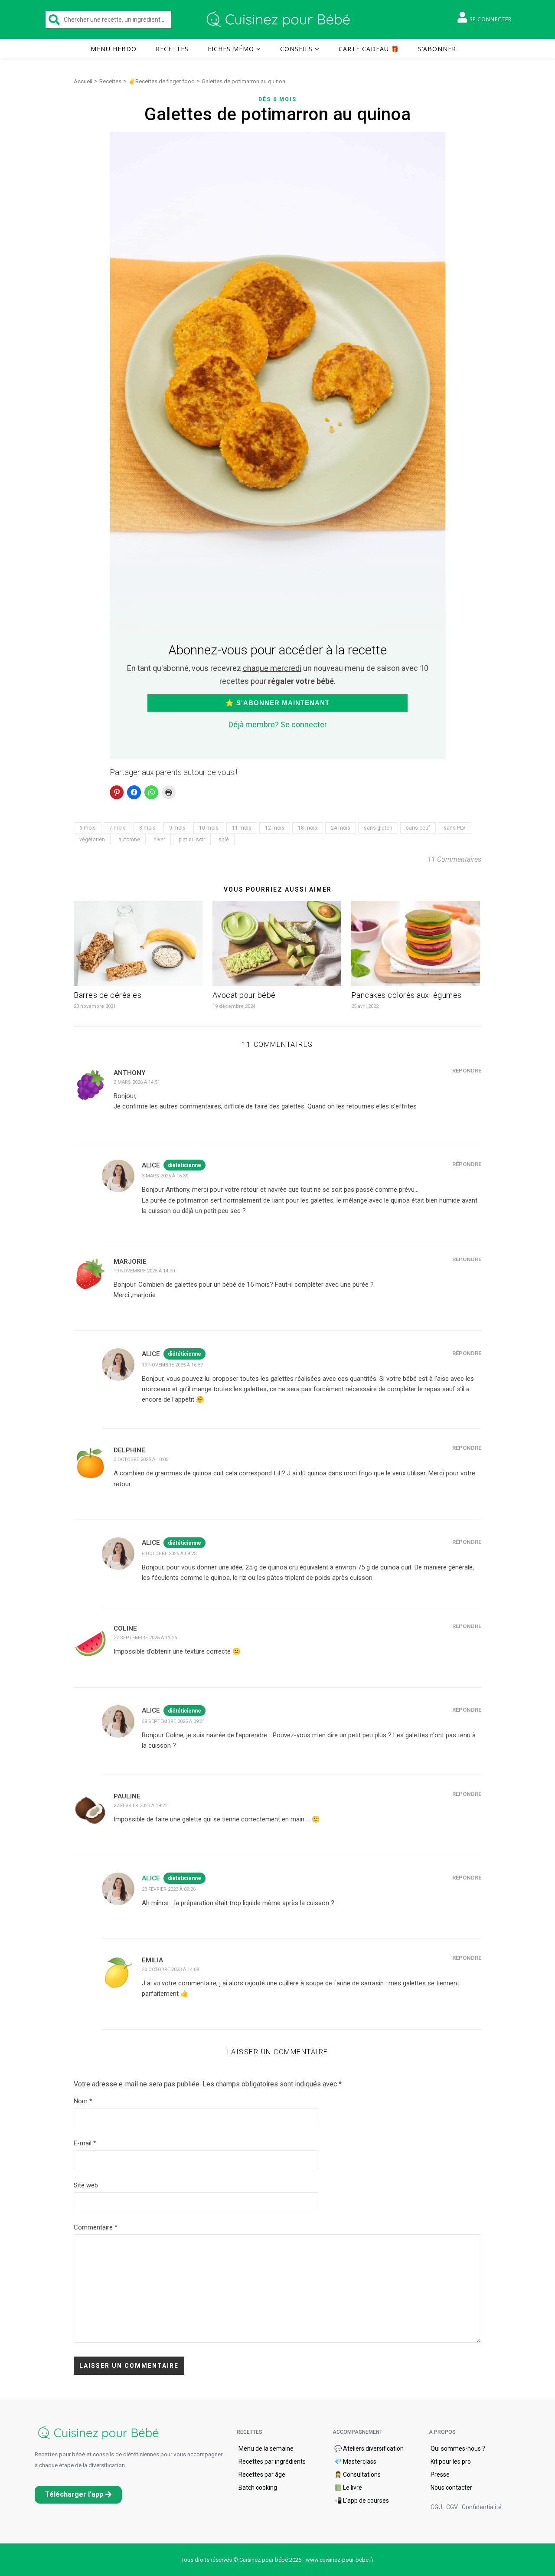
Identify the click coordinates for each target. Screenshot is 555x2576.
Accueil (83, 81)
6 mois (88, 828)
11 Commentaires (454, 859)
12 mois (275, 828)
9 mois (177, 828)
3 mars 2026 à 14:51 (137, 1082)
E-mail (85, 2143)
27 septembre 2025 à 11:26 (145, 1638)
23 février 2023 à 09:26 (169, 1889)
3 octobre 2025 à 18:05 (141, 1460)
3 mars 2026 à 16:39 (165, 1176)
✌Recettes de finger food (162, 81)
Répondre (467, 1071)
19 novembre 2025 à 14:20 (144, 1271)
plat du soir (192, 840)
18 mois (308, 828)
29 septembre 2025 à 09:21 (173, 1721)
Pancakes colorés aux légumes (406, 995)
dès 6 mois (277, 99)
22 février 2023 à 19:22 (140, 1806)
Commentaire (96, 2227)
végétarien (92, 840)
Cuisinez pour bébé (280, 20)
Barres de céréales (108, 995)
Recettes (172, 49)
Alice (151, 1878)
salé (224, 840)
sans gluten (378, 828)
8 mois (147, 828)
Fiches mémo (231, 49)
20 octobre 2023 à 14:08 (170, 1970)
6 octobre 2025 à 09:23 (169, 1554)
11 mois (242, 828)
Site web (86, 2185)
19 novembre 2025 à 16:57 (172, 1365)
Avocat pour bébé (244, 995)
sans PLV (455, 828)
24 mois (341, 828)
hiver (159, 840)
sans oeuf (418, 828)
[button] (78, 2495)
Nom (83, 2101)
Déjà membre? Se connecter (278, 724)
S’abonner (437, 49)
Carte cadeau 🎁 (369, 49)
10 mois (209, 828)
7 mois (118, 828)
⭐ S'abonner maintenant (277, 703)
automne (129, 840)
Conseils (296, 49)
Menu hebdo (114, 49)
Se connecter (491, 19)
